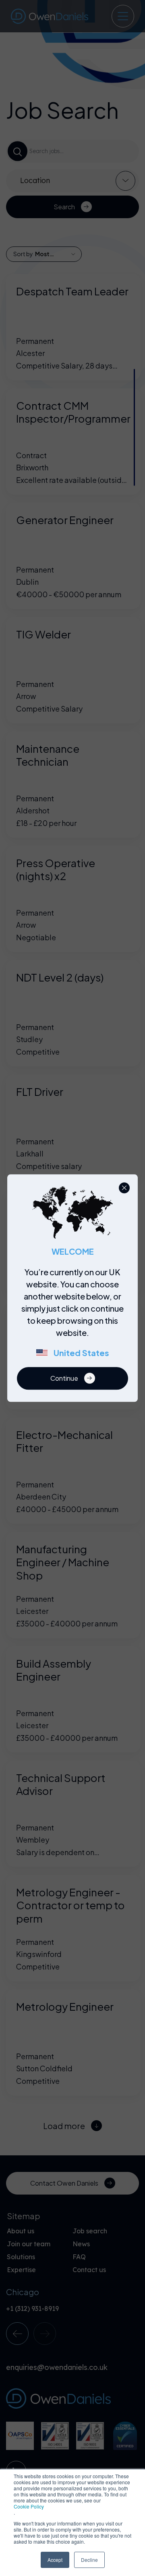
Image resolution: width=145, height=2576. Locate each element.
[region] (75, 1316)
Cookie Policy (29, 2506)
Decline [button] (89, 2560)
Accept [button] (55, 2560)
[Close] (124, 1188)
